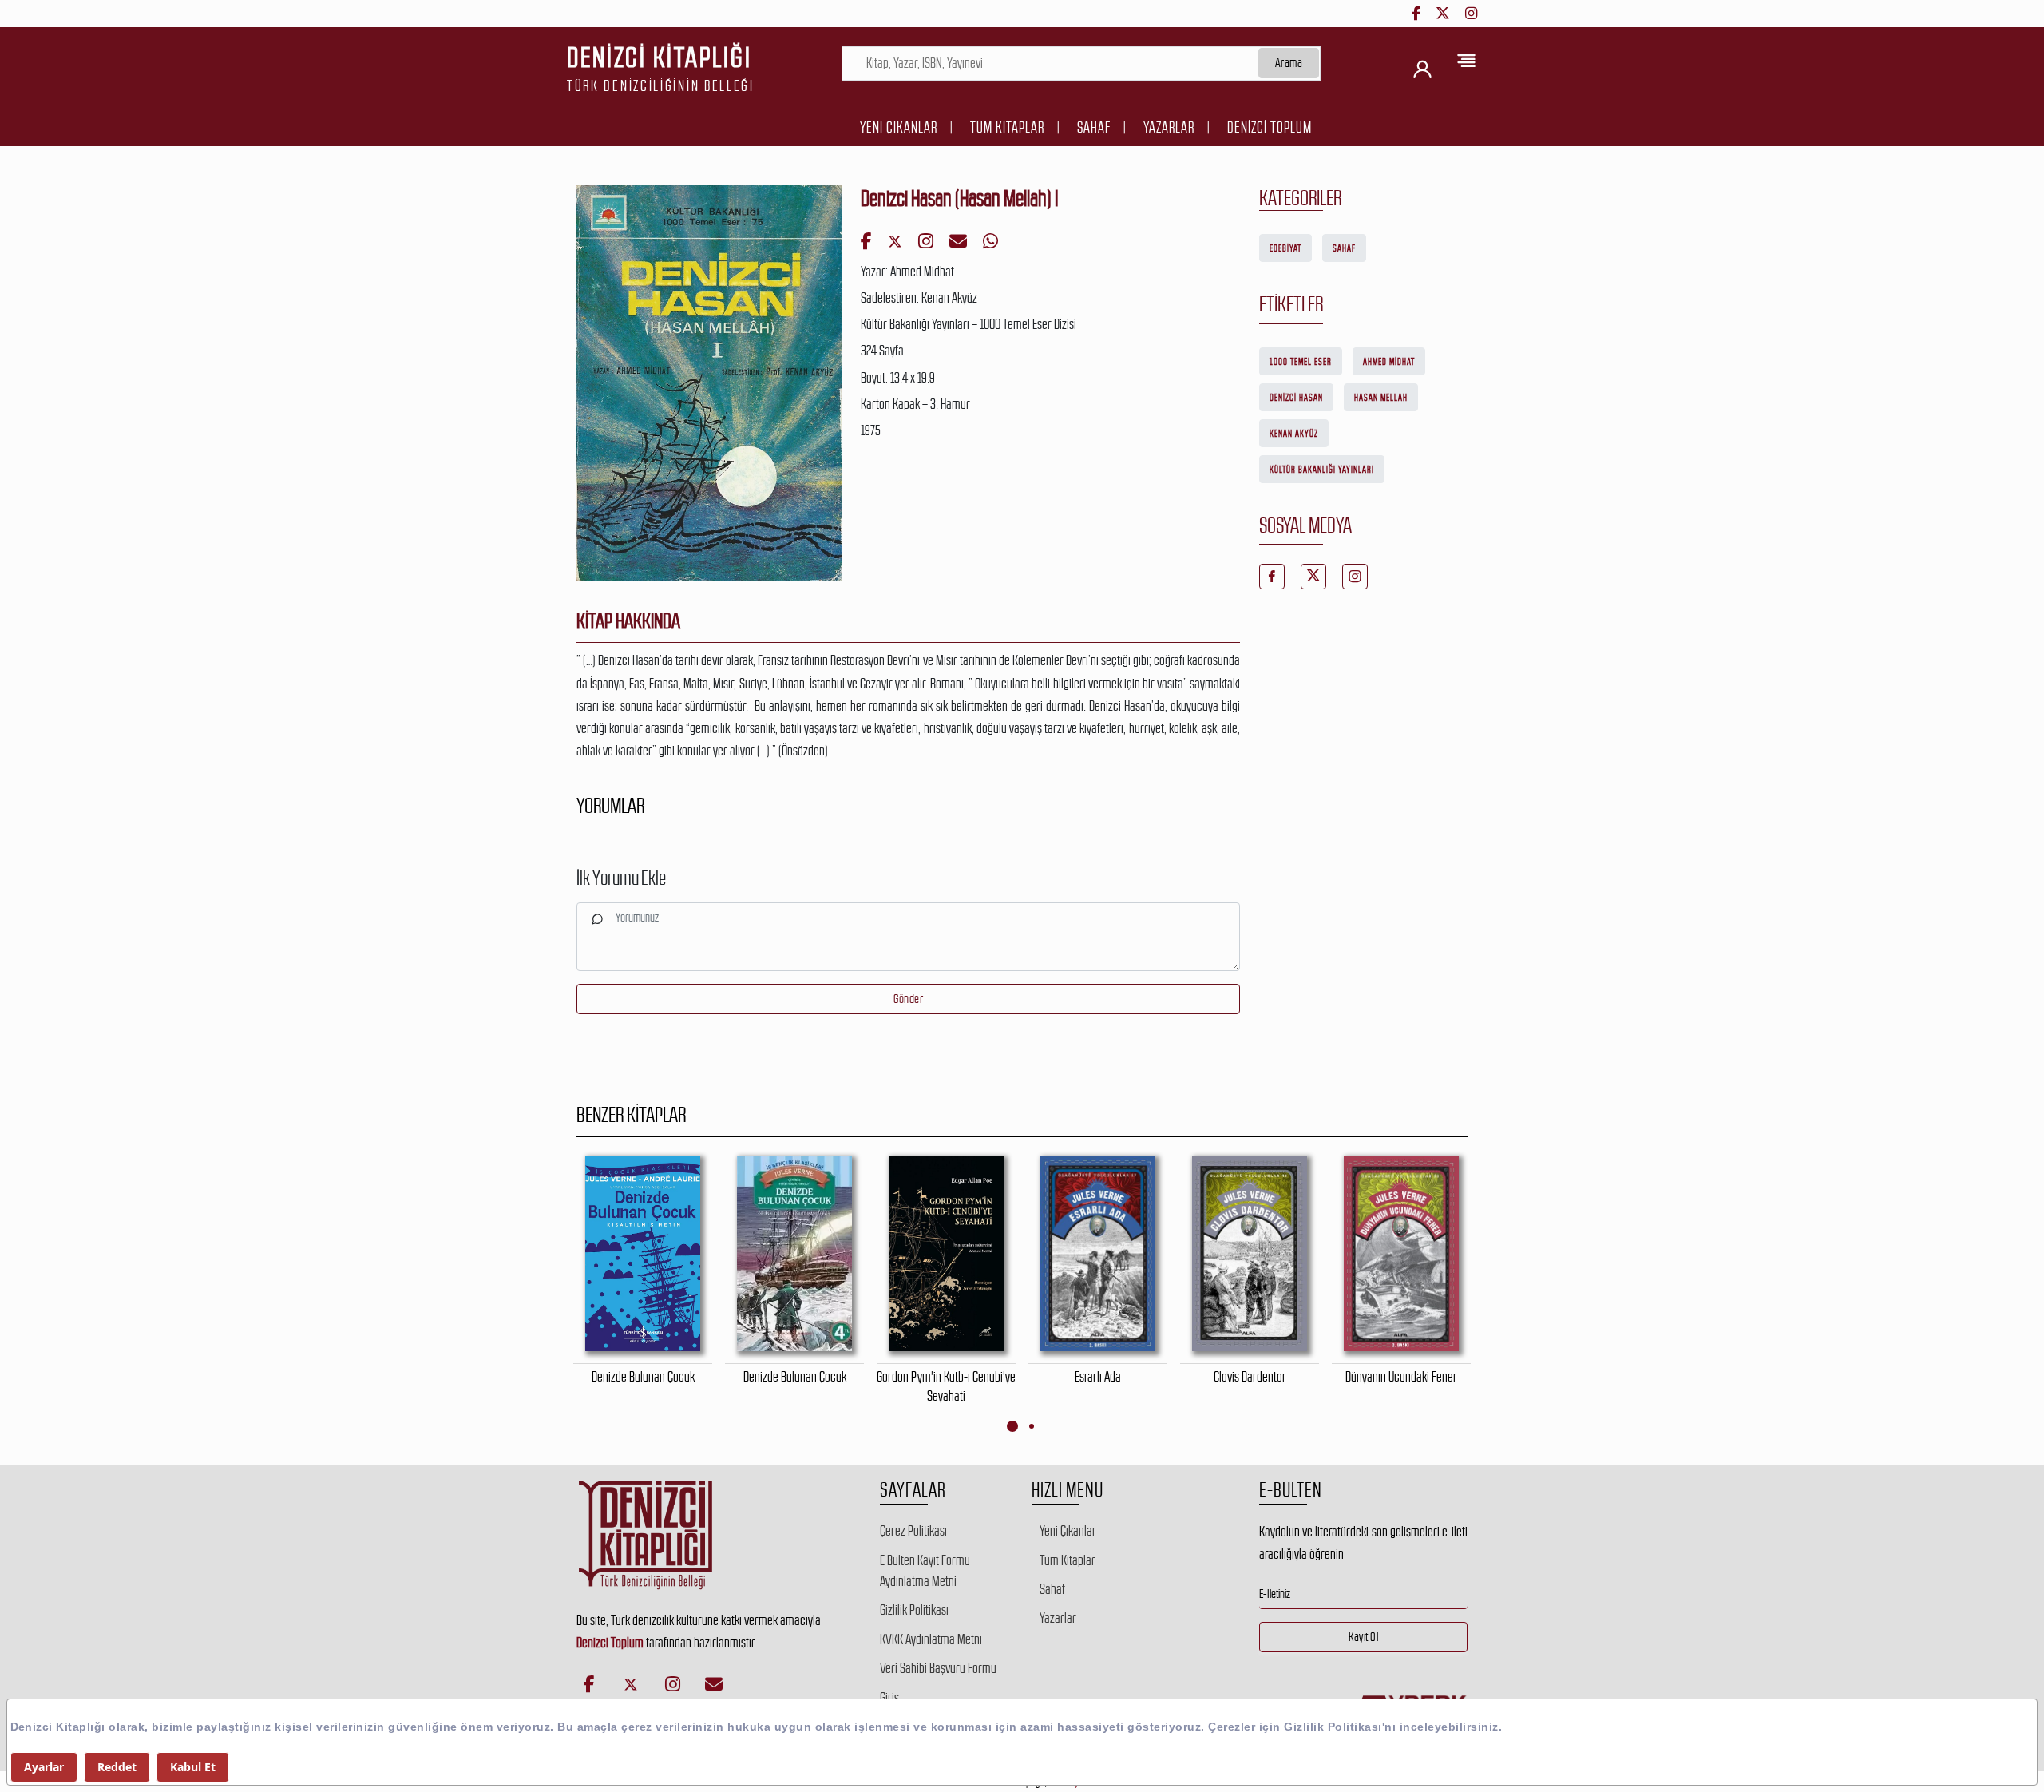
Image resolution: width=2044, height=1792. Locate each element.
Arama (1289, 63)
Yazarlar (1169, 127)
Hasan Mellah (1381, 398)
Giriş (889, 1698)
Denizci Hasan (1296, 398)
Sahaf (1094, 127)
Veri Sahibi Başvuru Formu (938, 1668)
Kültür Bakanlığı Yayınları (1322, 470)
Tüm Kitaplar (1007, 127)
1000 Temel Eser (1301, 362)
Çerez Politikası (913, 1531)
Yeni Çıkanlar (899, 127)
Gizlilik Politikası (914, 1610)
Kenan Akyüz (1294, 434)
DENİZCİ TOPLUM (1270, 127)
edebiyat (1285, 248)
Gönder (908, 999)
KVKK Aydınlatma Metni (931, 1639)
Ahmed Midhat (1389, 362)
